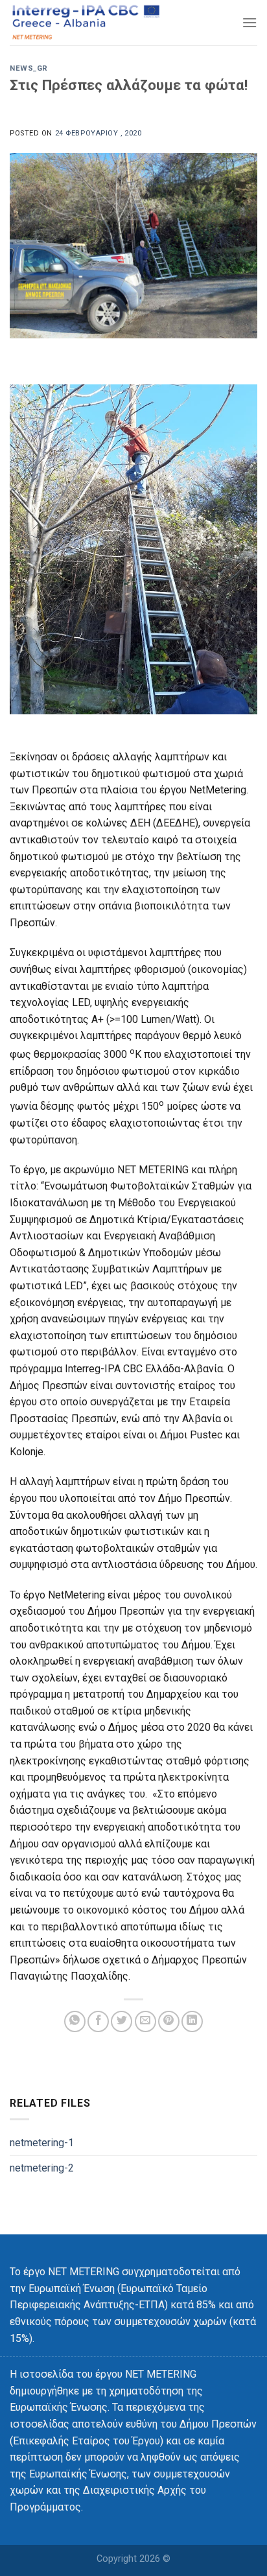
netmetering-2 (42, 2168)
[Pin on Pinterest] (169, 2021)
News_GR (29, 68)
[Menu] (250, 22)
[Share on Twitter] (122, 2021)
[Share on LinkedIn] (192, 2021)
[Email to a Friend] (145, 2021)
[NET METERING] (101, 23)
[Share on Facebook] (98, 2021)
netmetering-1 (42, 2143)
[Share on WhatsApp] (75, 2021)
